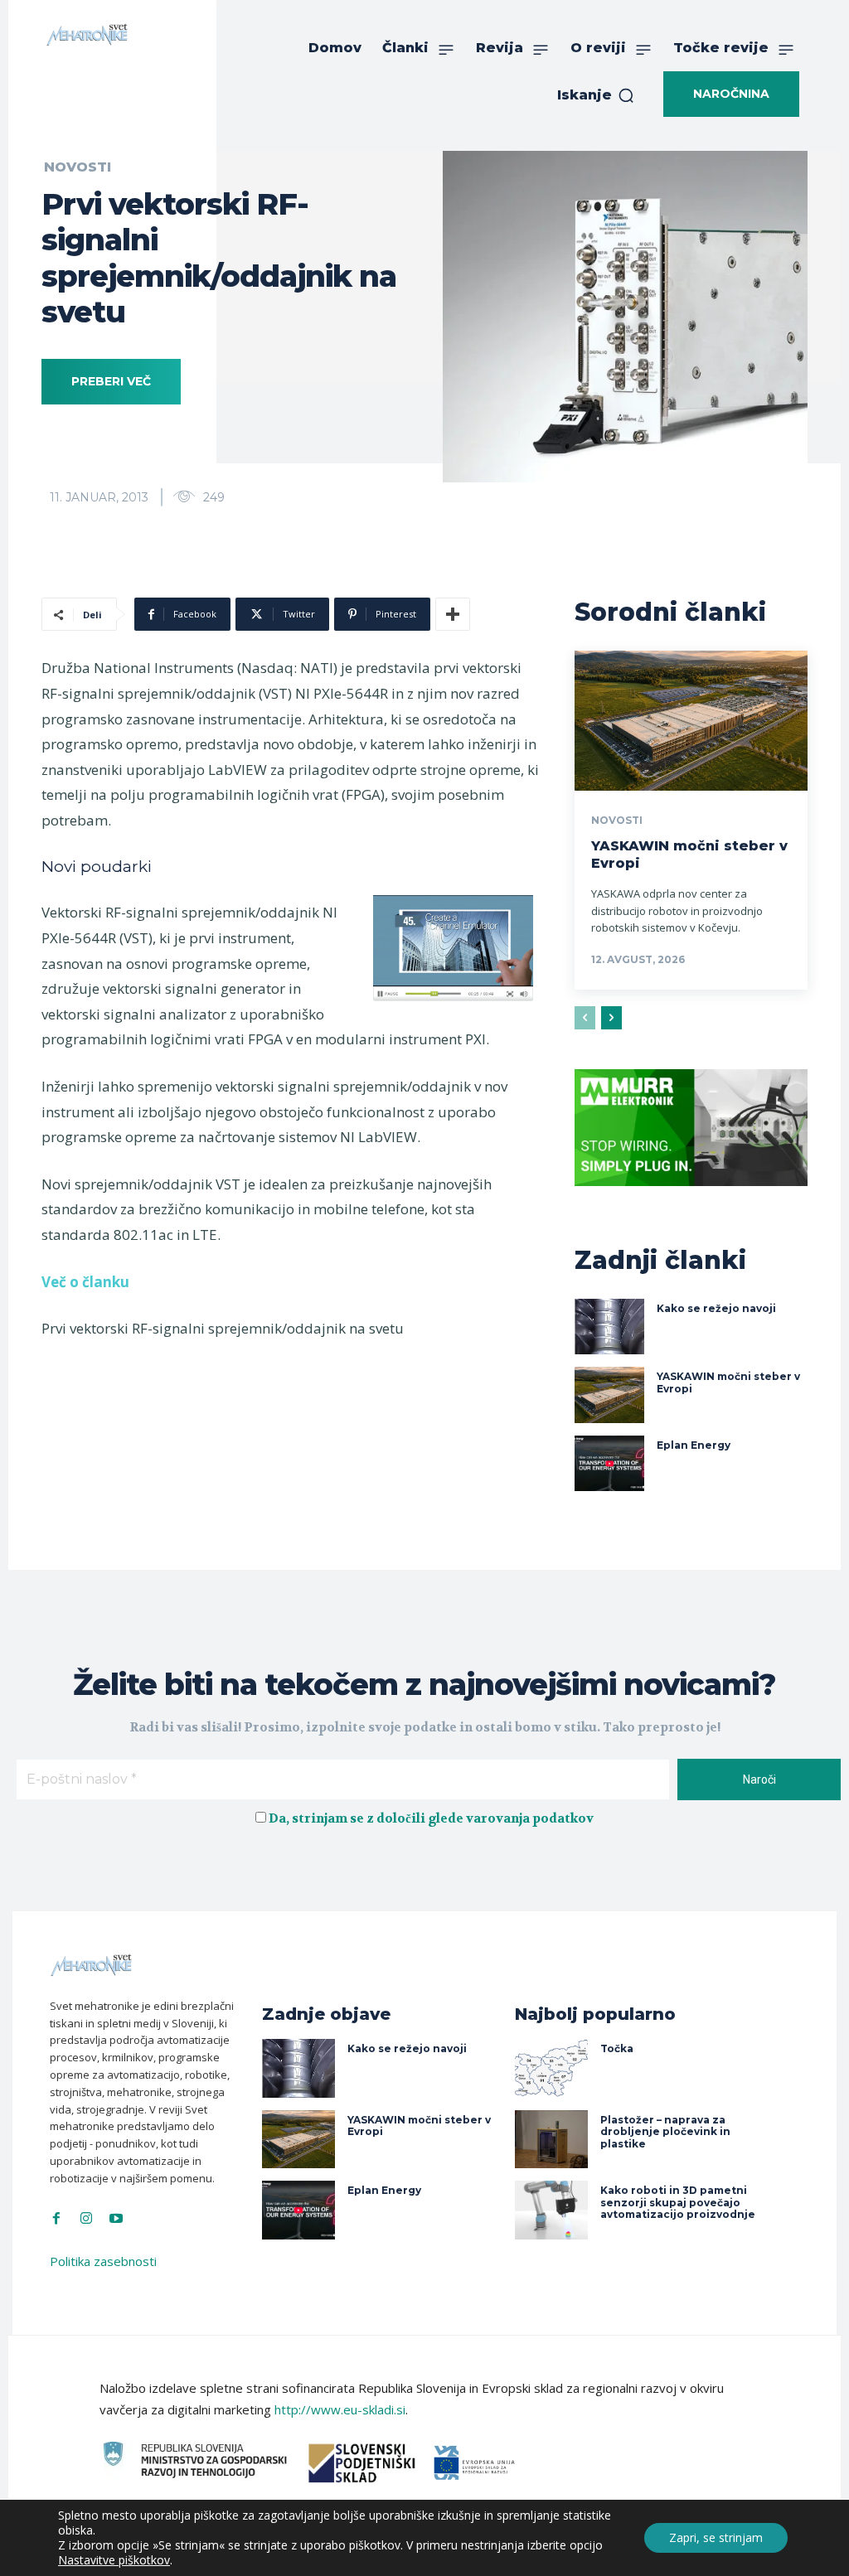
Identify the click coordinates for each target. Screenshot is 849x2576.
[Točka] (551, 2068)
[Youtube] (116, 2219)
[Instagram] (86, 2219)
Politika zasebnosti (103, 2261)
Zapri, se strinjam (716, 2537)
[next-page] (611, 1018)
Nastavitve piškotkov (114, 2560)
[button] (596, 95)
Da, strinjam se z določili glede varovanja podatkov (431, 1818)
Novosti (617, 821)
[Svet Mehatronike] (87, 34)
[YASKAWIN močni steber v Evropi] (691, 721)
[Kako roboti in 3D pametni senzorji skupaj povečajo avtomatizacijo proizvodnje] (551, 2210)
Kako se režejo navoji (716, 1308)
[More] (453, 614)
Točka (617, 2048)
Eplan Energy (694, 1445)
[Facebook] (56, 2219)
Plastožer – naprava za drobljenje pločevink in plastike (665, 2132)
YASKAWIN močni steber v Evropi (419, 2126)
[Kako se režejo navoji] (609, 1327)
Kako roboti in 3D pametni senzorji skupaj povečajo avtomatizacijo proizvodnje (678, 2202)
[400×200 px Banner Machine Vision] (691, 1198)
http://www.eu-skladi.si (340, 2409)
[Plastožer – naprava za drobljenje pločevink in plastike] (551, 2140)
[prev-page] (585, 1018)
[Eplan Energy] (609, 1464)
